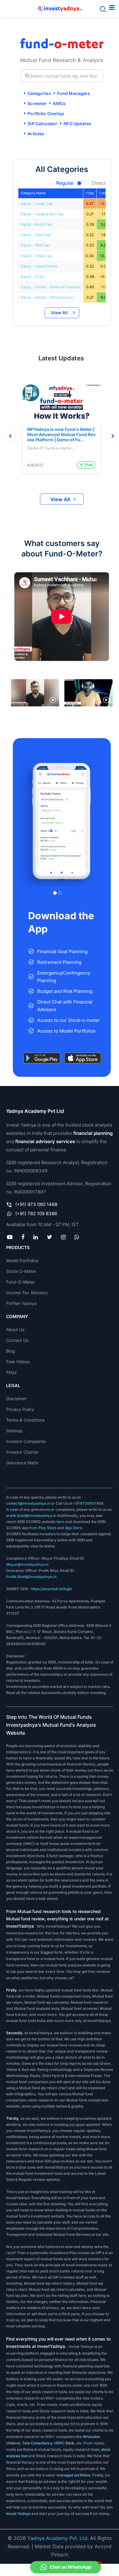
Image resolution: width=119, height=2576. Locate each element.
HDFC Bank (64, 2443)
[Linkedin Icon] (36, 1237)
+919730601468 (88, 1503)
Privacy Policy (20, 1409)
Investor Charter (22, 1452)
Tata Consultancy (37, 2443)
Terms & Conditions (25, 1420)
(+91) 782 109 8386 (36, 1213)
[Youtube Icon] (10, 1237)
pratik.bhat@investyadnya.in (31, 1516)
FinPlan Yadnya (21, 1303)
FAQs (11, 1372)
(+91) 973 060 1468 (36, 1204)
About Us (15, 1330)
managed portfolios (74, 2475)
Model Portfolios (22, 1261)
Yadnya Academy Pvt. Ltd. (58, 2538)
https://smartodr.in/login (51, 1589)
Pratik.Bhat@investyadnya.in (31, 1577)
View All (59, 313)
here (60, 1522)
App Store (74, 1528)
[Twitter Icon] (49, 1237)
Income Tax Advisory (27, 1293)
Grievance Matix (22, 1463)
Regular (65, 183)
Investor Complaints (26, 1441)
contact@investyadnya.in (28, 1503)
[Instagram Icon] (63, 1237)
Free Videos (18, 1362)
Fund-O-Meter (20, 1282)
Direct (99, 183)
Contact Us (17, 1340)
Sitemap (14, 1431)
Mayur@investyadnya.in (27, 1564)
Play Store (47, 1528)
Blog (11, 1351)
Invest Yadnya (18, 2514)
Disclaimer (16, 1399)
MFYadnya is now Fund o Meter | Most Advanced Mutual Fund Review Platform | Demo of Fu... (61, 435)
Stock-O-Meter (21, 1271)
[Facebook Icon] (23, 1237)
